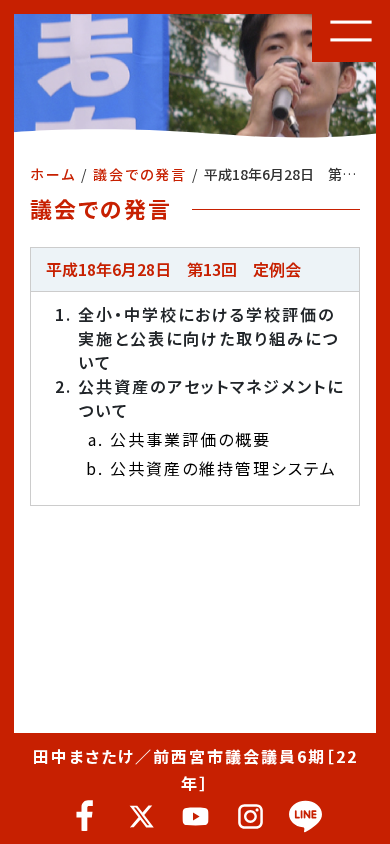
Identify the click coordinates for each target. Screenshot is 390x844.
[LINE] (305, 816)
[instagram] (250, 816)
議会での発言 (140, 174)
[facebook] (85, 816)
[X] (140, 816)
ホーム (53, 174)
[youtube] (195, 816)
